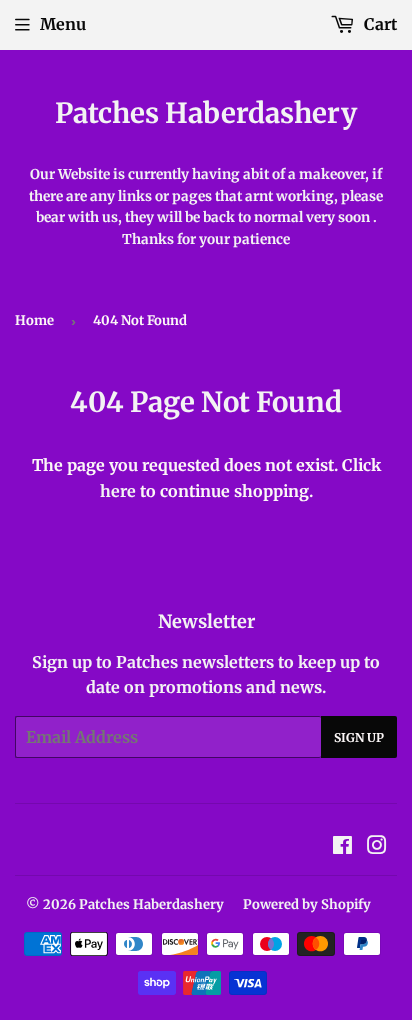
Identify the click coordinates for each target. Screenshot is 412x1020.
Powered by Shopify (307, 904)
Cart (378, 24)
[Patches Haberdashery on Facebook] (342, 847)
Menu (63, 24)
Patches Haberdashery (206, 113)
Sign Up (359, 737)
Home (34, 320)
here (118, 491)
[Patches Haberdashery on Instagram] (377, 847)
